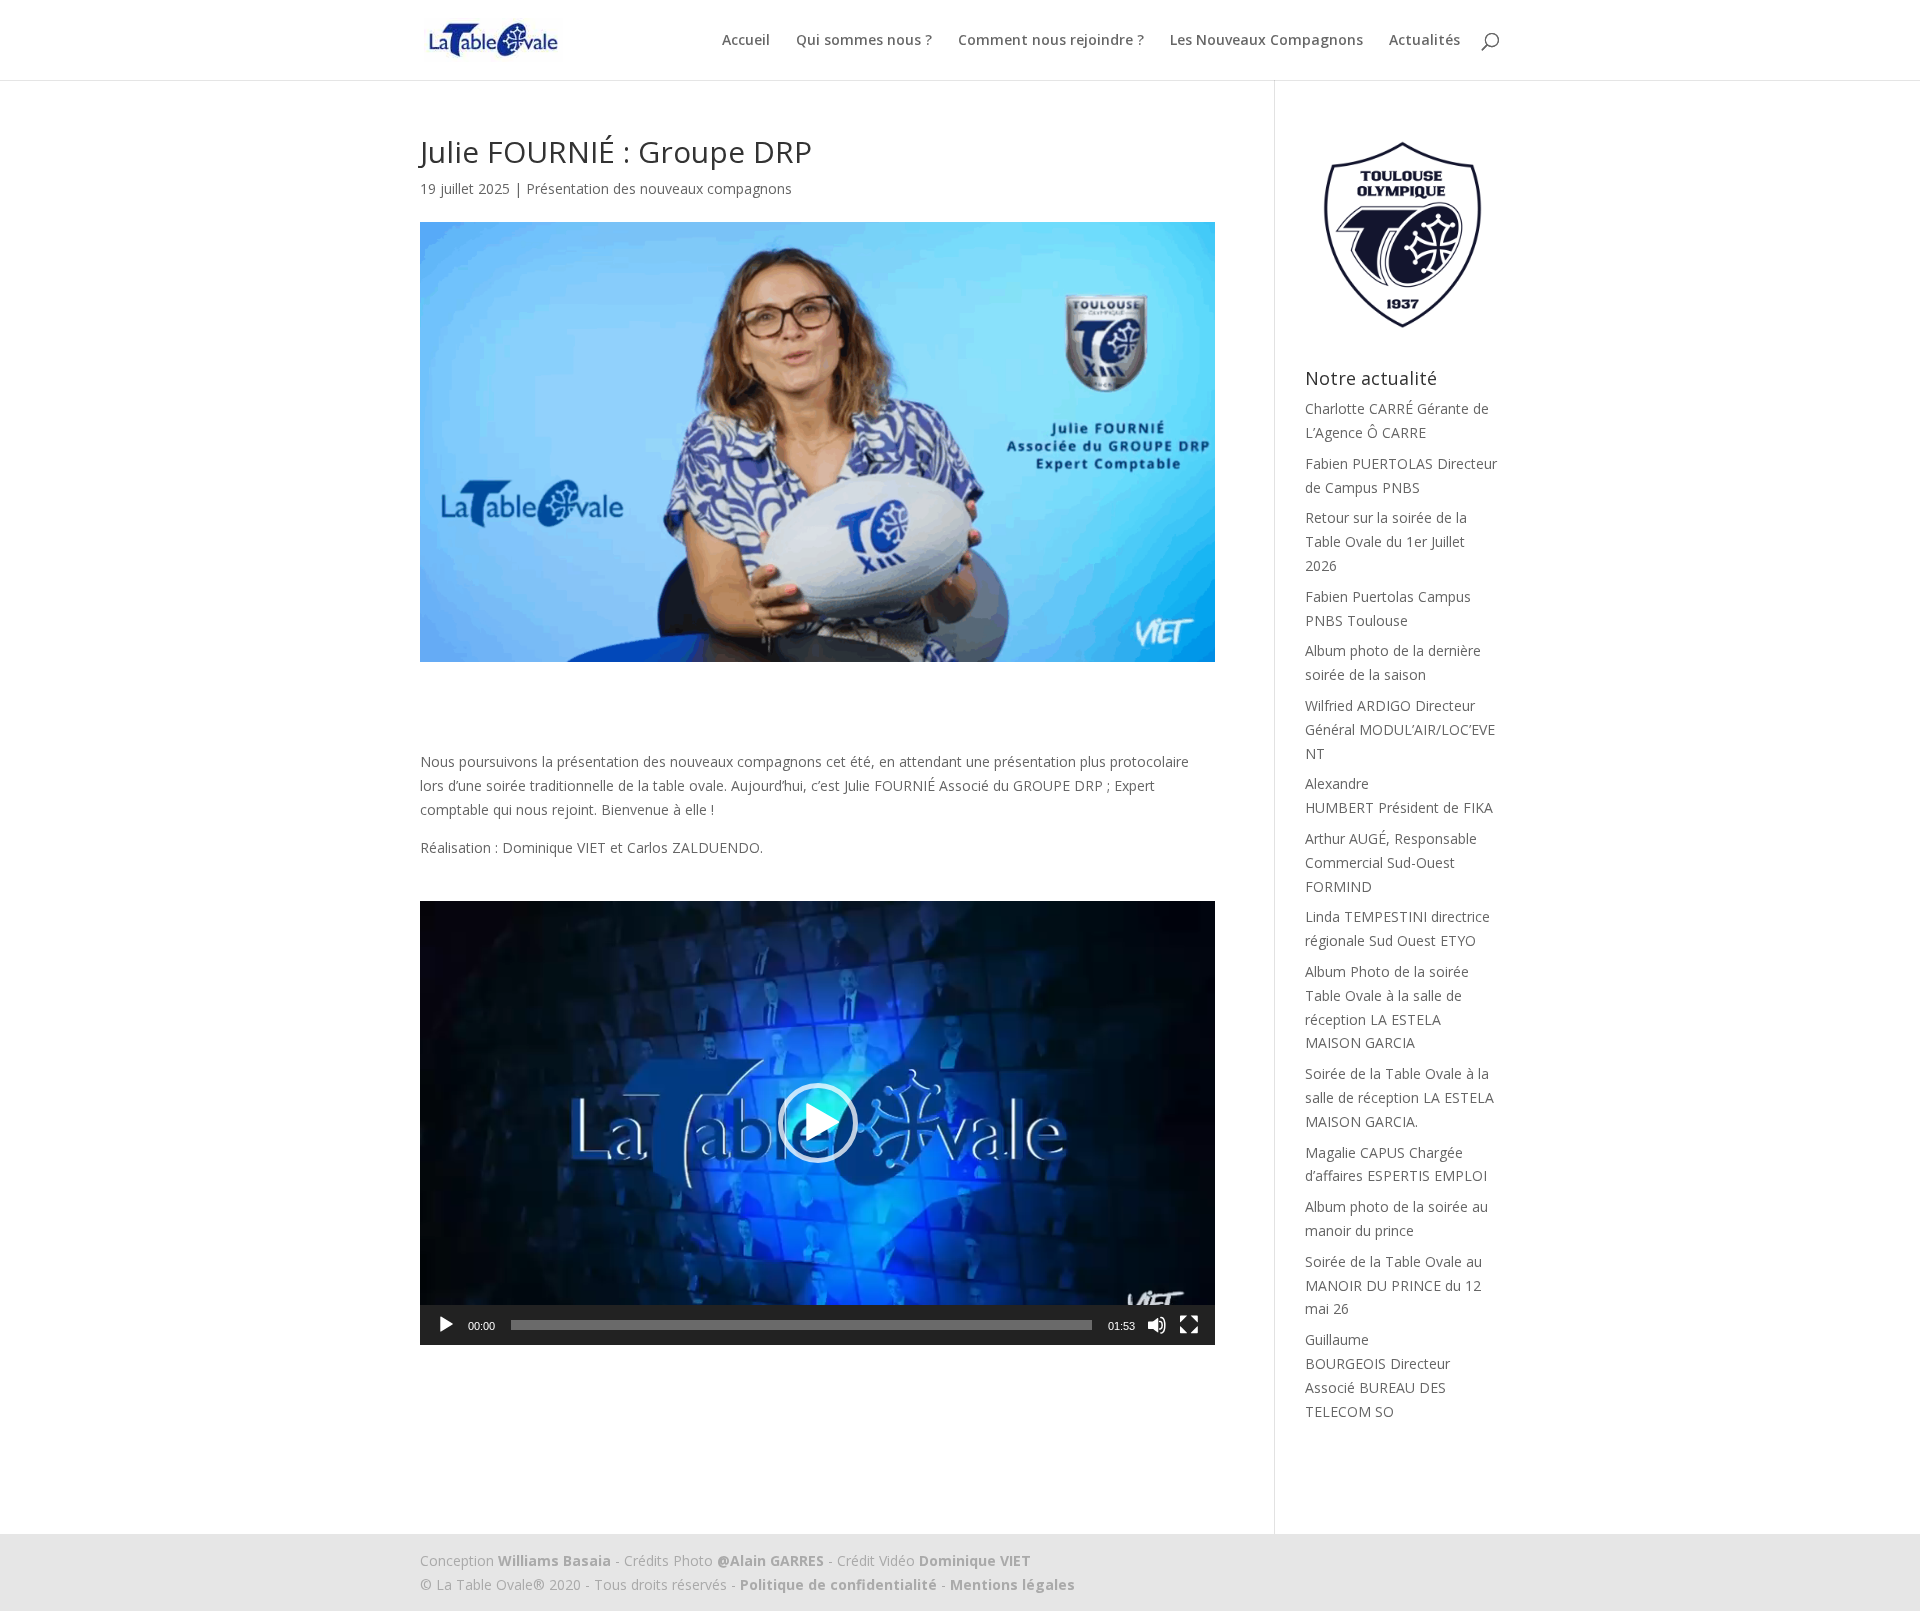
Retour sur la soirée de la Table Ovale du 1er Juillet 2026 (1386, 541)
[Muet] (1157, 1325)
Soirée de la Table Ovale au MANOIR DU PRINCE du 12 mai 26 (1393, 1285)
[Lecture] (446, 1325)
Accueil (746, 41)
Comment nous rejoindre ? (1051, 41)
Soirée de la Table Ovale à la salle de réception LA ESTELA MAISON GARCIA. (1399, 1097)
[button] (818, 1123)
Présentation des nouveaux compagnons (659, 188)
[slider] (801, 1325)
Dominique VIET (975, 1560)
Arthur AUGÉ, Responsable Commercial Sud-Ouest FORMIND (1391, 862)
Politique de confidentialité (838, 1584)
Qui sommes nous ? (864, 41)
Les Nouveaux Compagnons (1266, 41)
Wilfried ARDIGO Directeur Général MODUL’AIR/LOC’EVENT (1400, 729)
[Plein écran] (1189, 1325)
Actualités (1424, 41)
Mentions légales (1010, 1584)
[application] (817, 1122)
